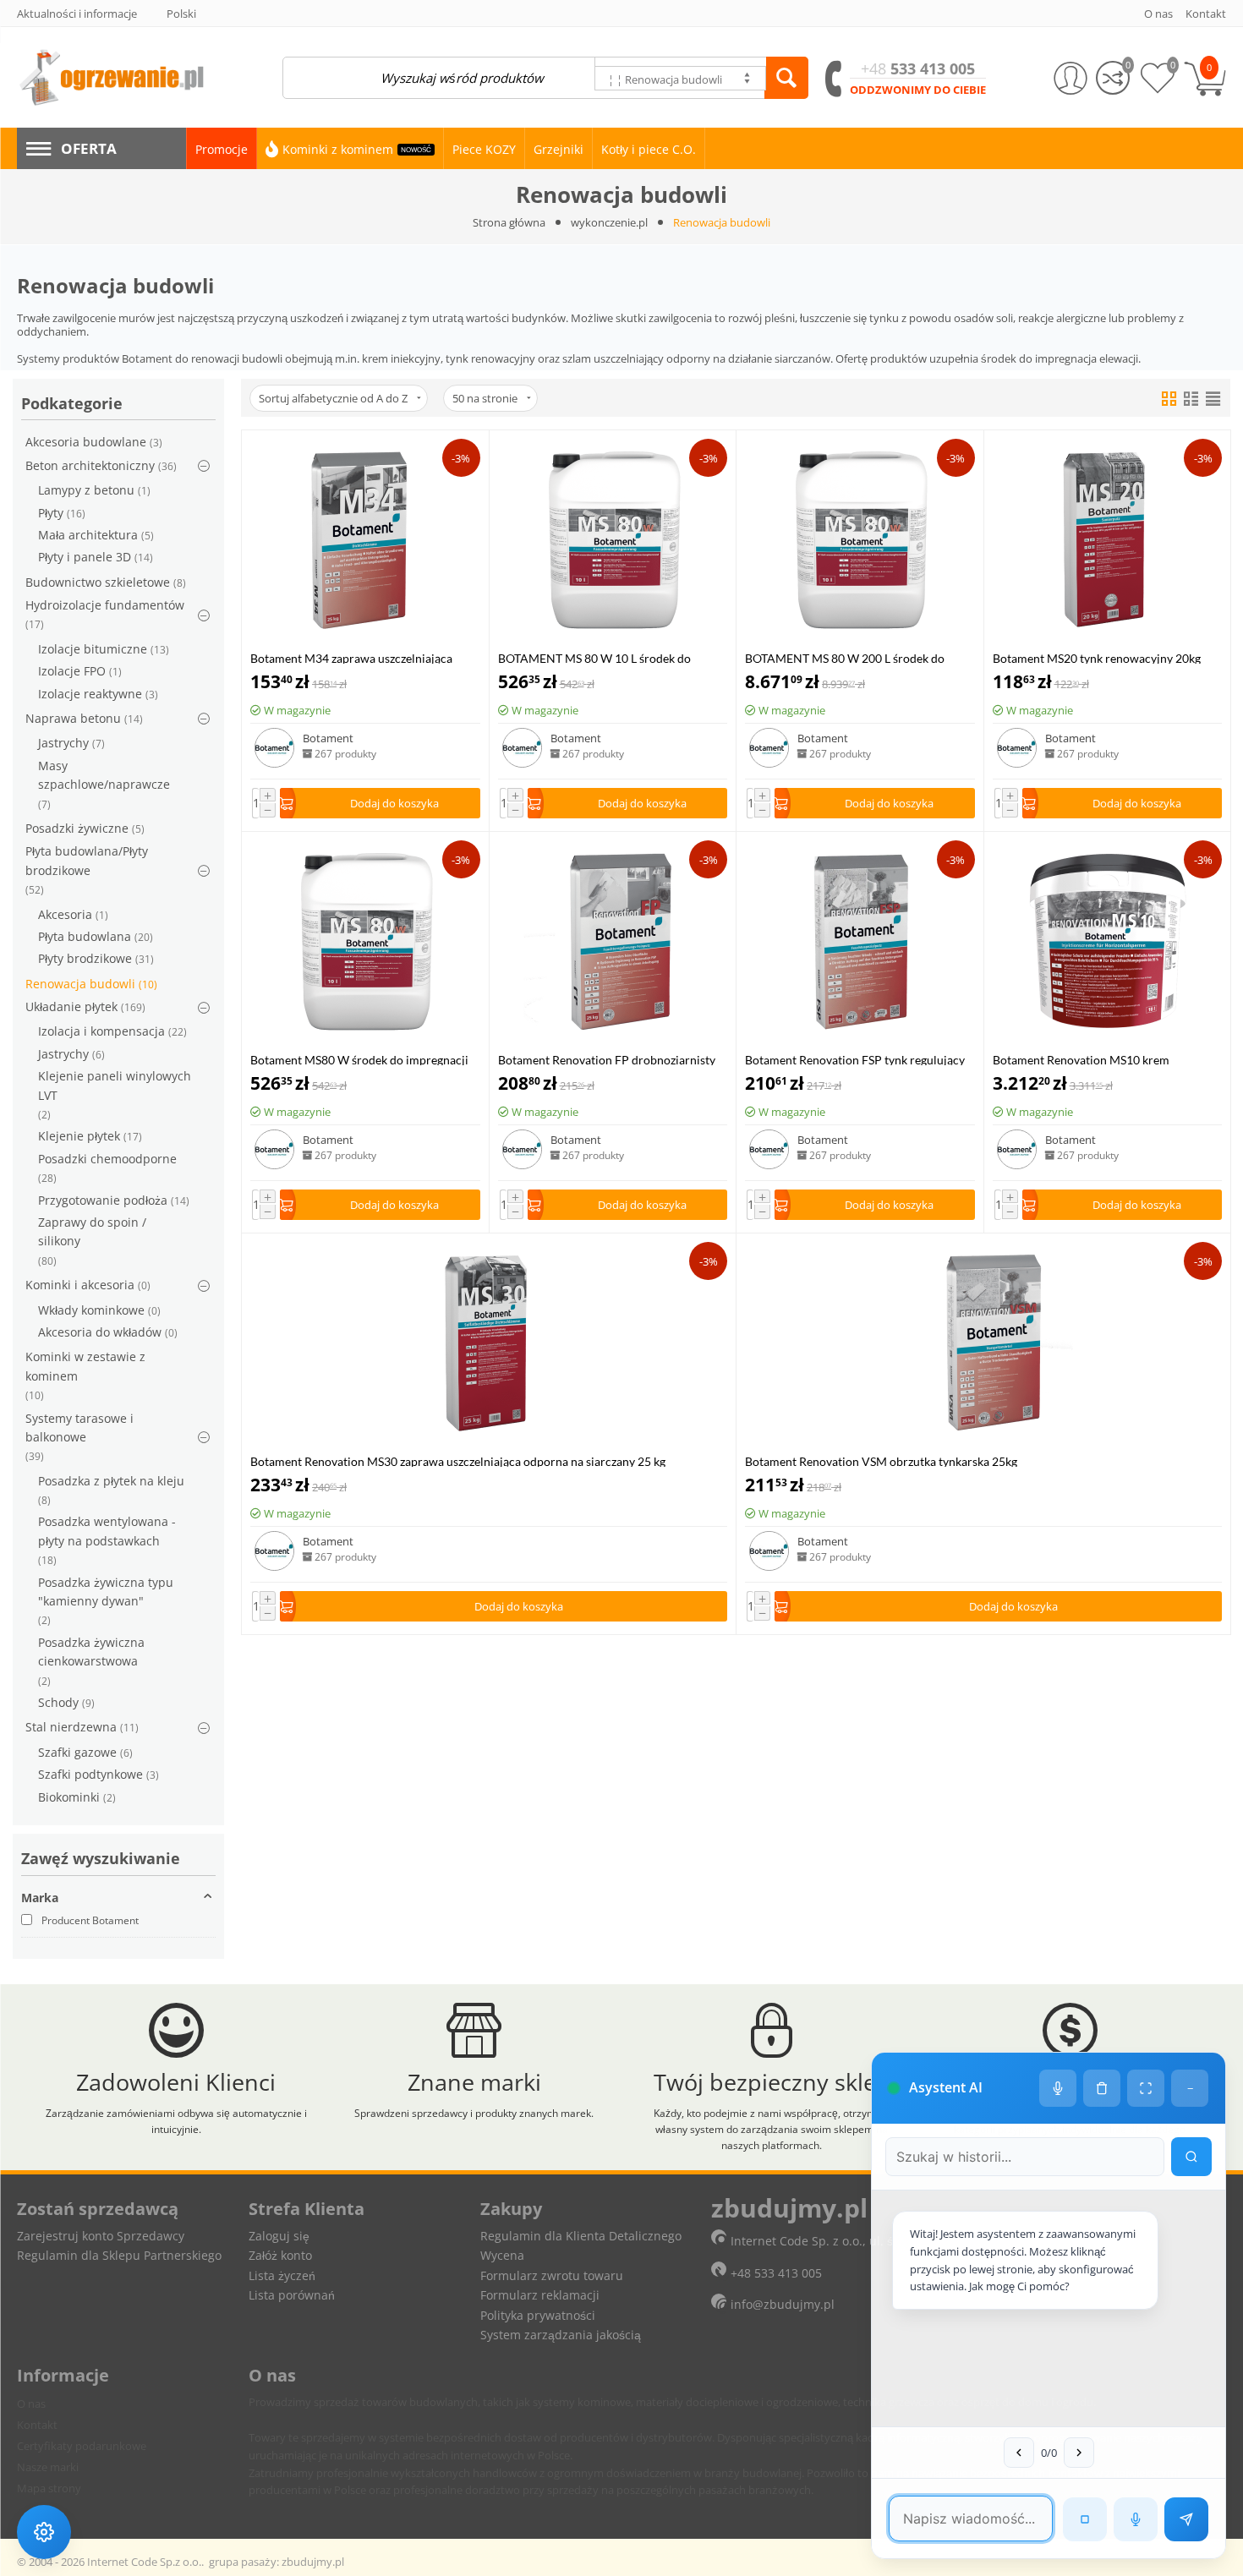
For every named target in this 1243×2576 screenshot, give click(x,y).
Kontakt (37, 2425)
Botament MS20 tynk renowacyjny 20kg (1097, 657)
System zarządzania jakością (561, 2335)
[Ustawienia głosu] (1058, 2088)
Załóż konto (280, 2255)
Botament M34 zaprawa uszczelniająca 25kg (351, 657)
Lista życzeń (282, 2275)
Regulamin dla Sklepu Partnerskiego (119, 2255)
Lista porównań (292, 2295)
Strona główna (509, 222)
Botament (328, 738)
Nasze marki (48, 2467)
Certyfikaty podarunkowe (82, 2446)
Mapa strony (49, 2488)
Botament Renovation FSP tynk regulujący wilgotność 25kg (855, 1059)
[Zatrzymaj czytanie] (1085, 2519)
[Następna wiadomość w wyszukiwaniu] (1079, 2453)
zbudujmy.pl (313, 2562)
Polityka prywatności (538, 2315)
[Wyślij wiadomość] (1186, 2519)
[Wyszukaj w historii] (1191, 2157)
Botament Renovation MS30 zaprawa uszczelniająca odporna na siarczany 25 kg (458, 1460)
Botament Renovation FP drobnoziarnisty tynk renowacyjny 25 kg (607, 1059)
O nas (31, 2404)
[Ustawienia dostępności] (44, 2532)
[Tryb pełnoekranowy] (1146, 2088)
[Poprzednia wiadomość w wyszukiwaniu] (1019, 2453)
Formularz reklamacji (540, 2295)
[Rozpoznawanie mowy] (1136, 2519)
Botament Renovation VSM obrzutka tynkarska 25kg (881, 1460)
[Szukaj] (786, 78)
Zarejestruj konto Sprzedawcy (101, 2236)
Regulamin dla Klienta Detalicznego (581, 2236)
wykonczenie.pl (609, 222)
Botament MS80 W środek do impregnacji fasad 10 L (359, 1059)
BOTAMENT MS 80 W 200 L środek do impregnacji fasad (845, 657)
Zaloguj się (279, 2236)
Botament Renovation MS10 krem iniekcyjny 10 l (1081, 1059)
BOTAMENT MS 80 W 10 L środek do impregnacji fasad (594, 657)
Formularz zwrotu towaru (552, 2275)
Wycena (502, 2255)
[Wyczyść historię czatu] (1102, 2088)
